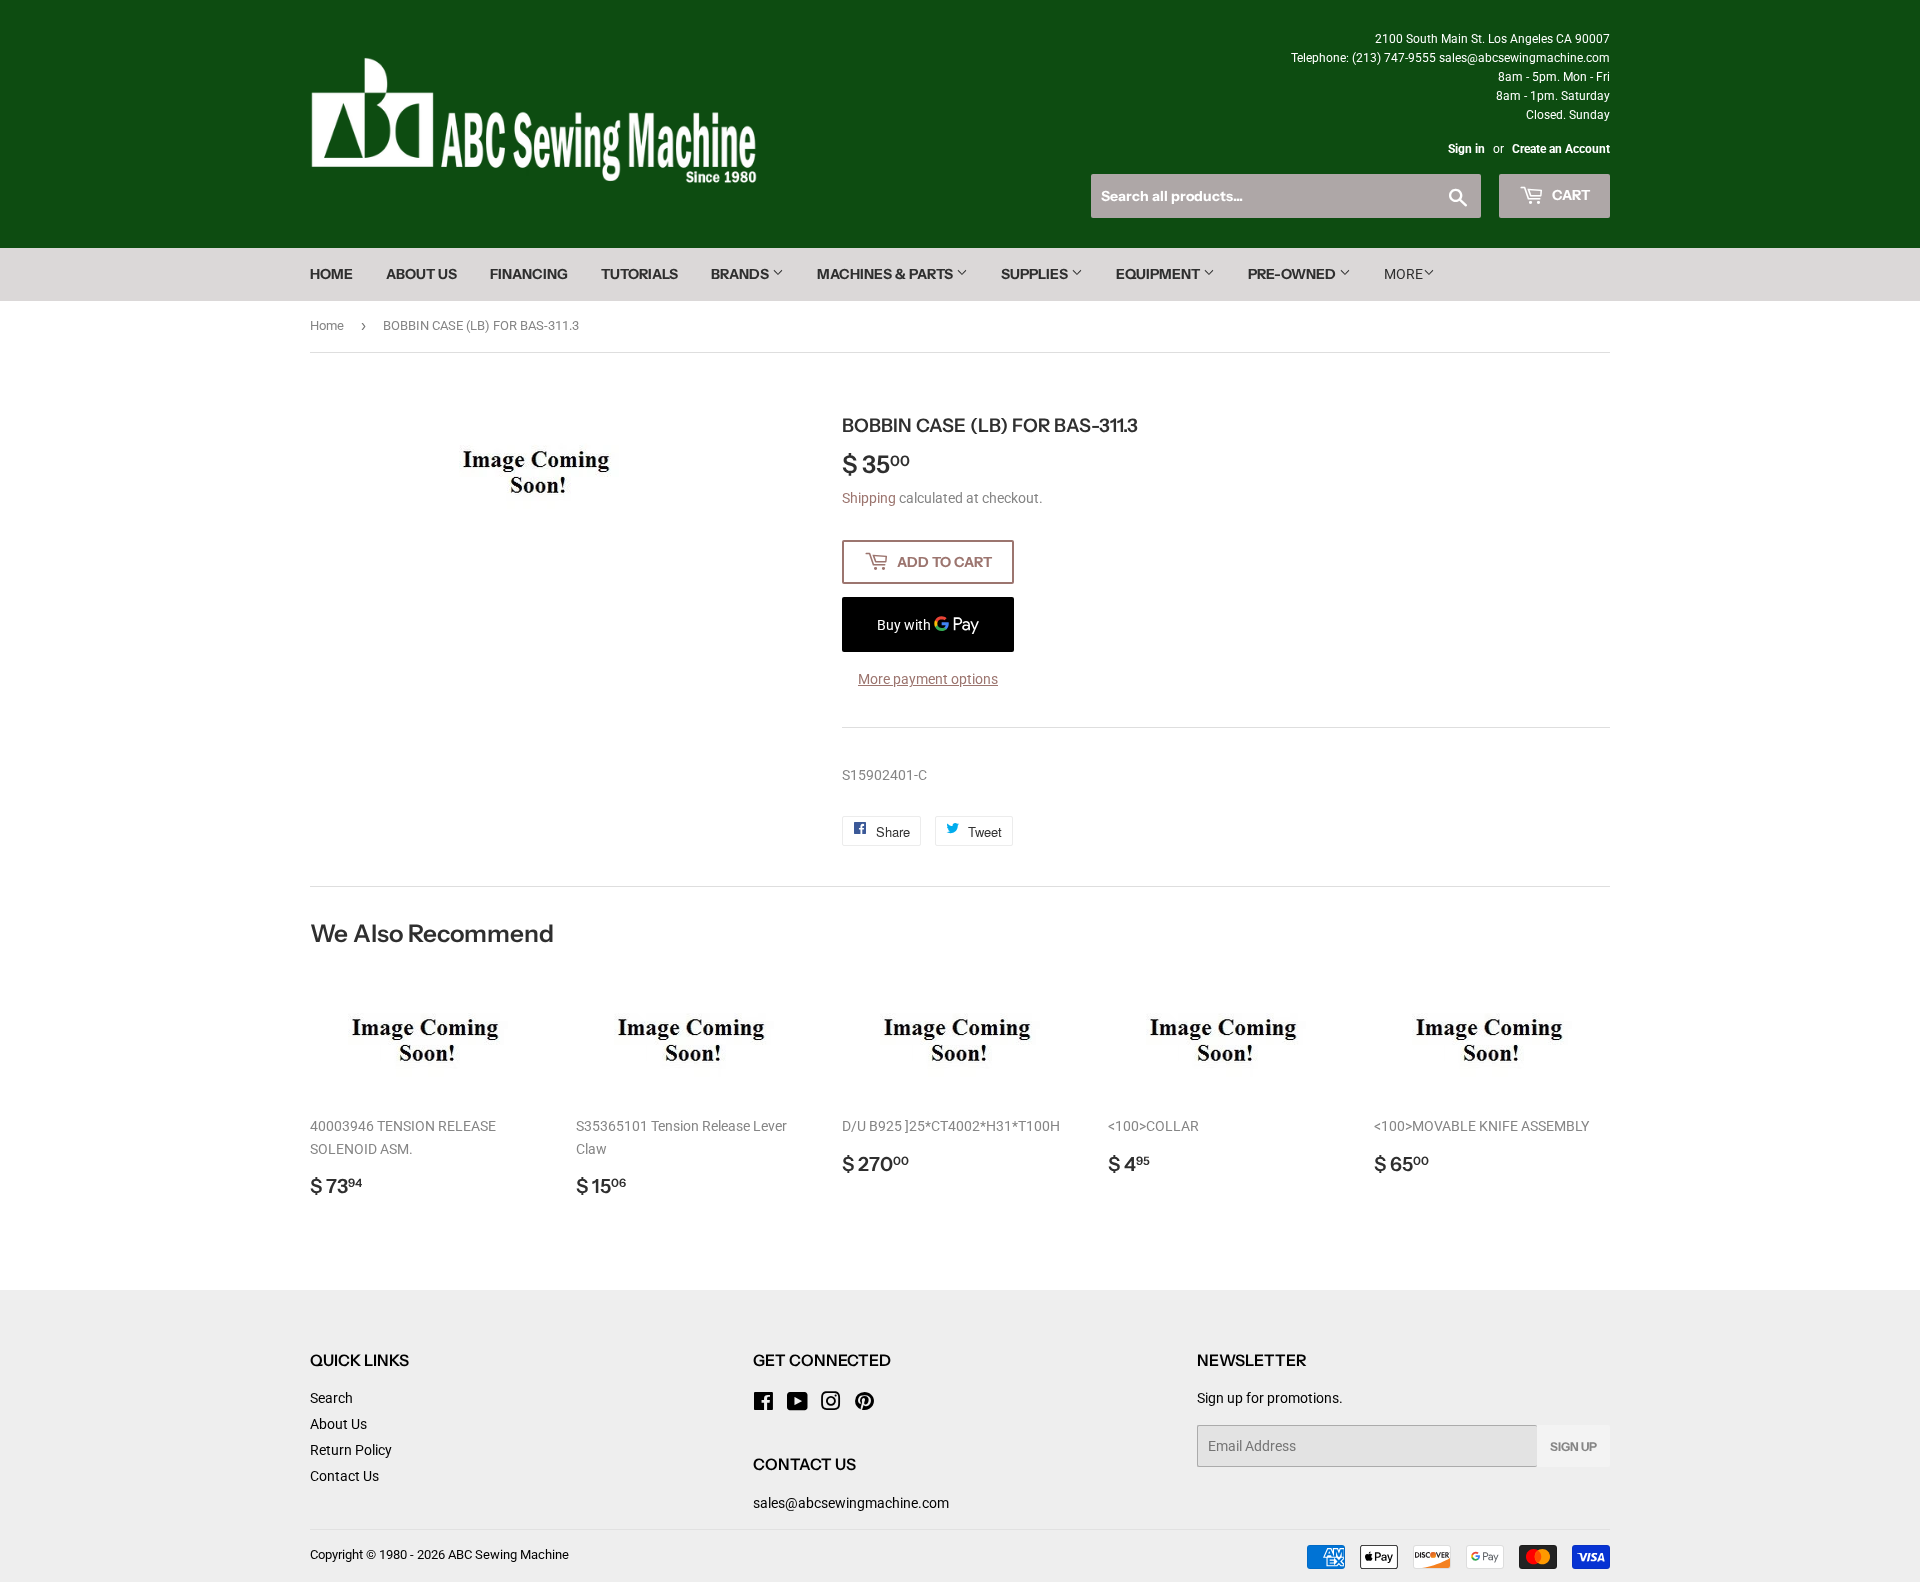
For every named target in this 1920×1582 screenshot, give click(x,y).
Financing (529, 274)
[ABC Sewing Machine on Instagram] (831, 1404)
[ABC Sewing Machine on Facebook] (763, 1404)
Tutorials (639, 274)
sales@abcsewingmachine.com (851, 1503)
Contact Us (344, 1476)
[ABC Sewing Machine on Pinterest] (864, 1404)
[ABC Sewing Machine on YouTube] (797, 1404)
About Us (421, 274)
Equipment (1159, 274)
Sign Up (1573, 1446)
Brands (741, 274)
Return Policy (351, 1450)
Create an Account (1561, 149)
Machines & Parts (886, 274)
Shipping (869, 498)
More (1403, 274)
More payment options (928, 679)
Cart (1569, 195)
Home (331, 274)
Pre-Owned (1293, 274)
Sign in (1466, 149)
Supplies (1036, 274)
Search (331, 1398)
